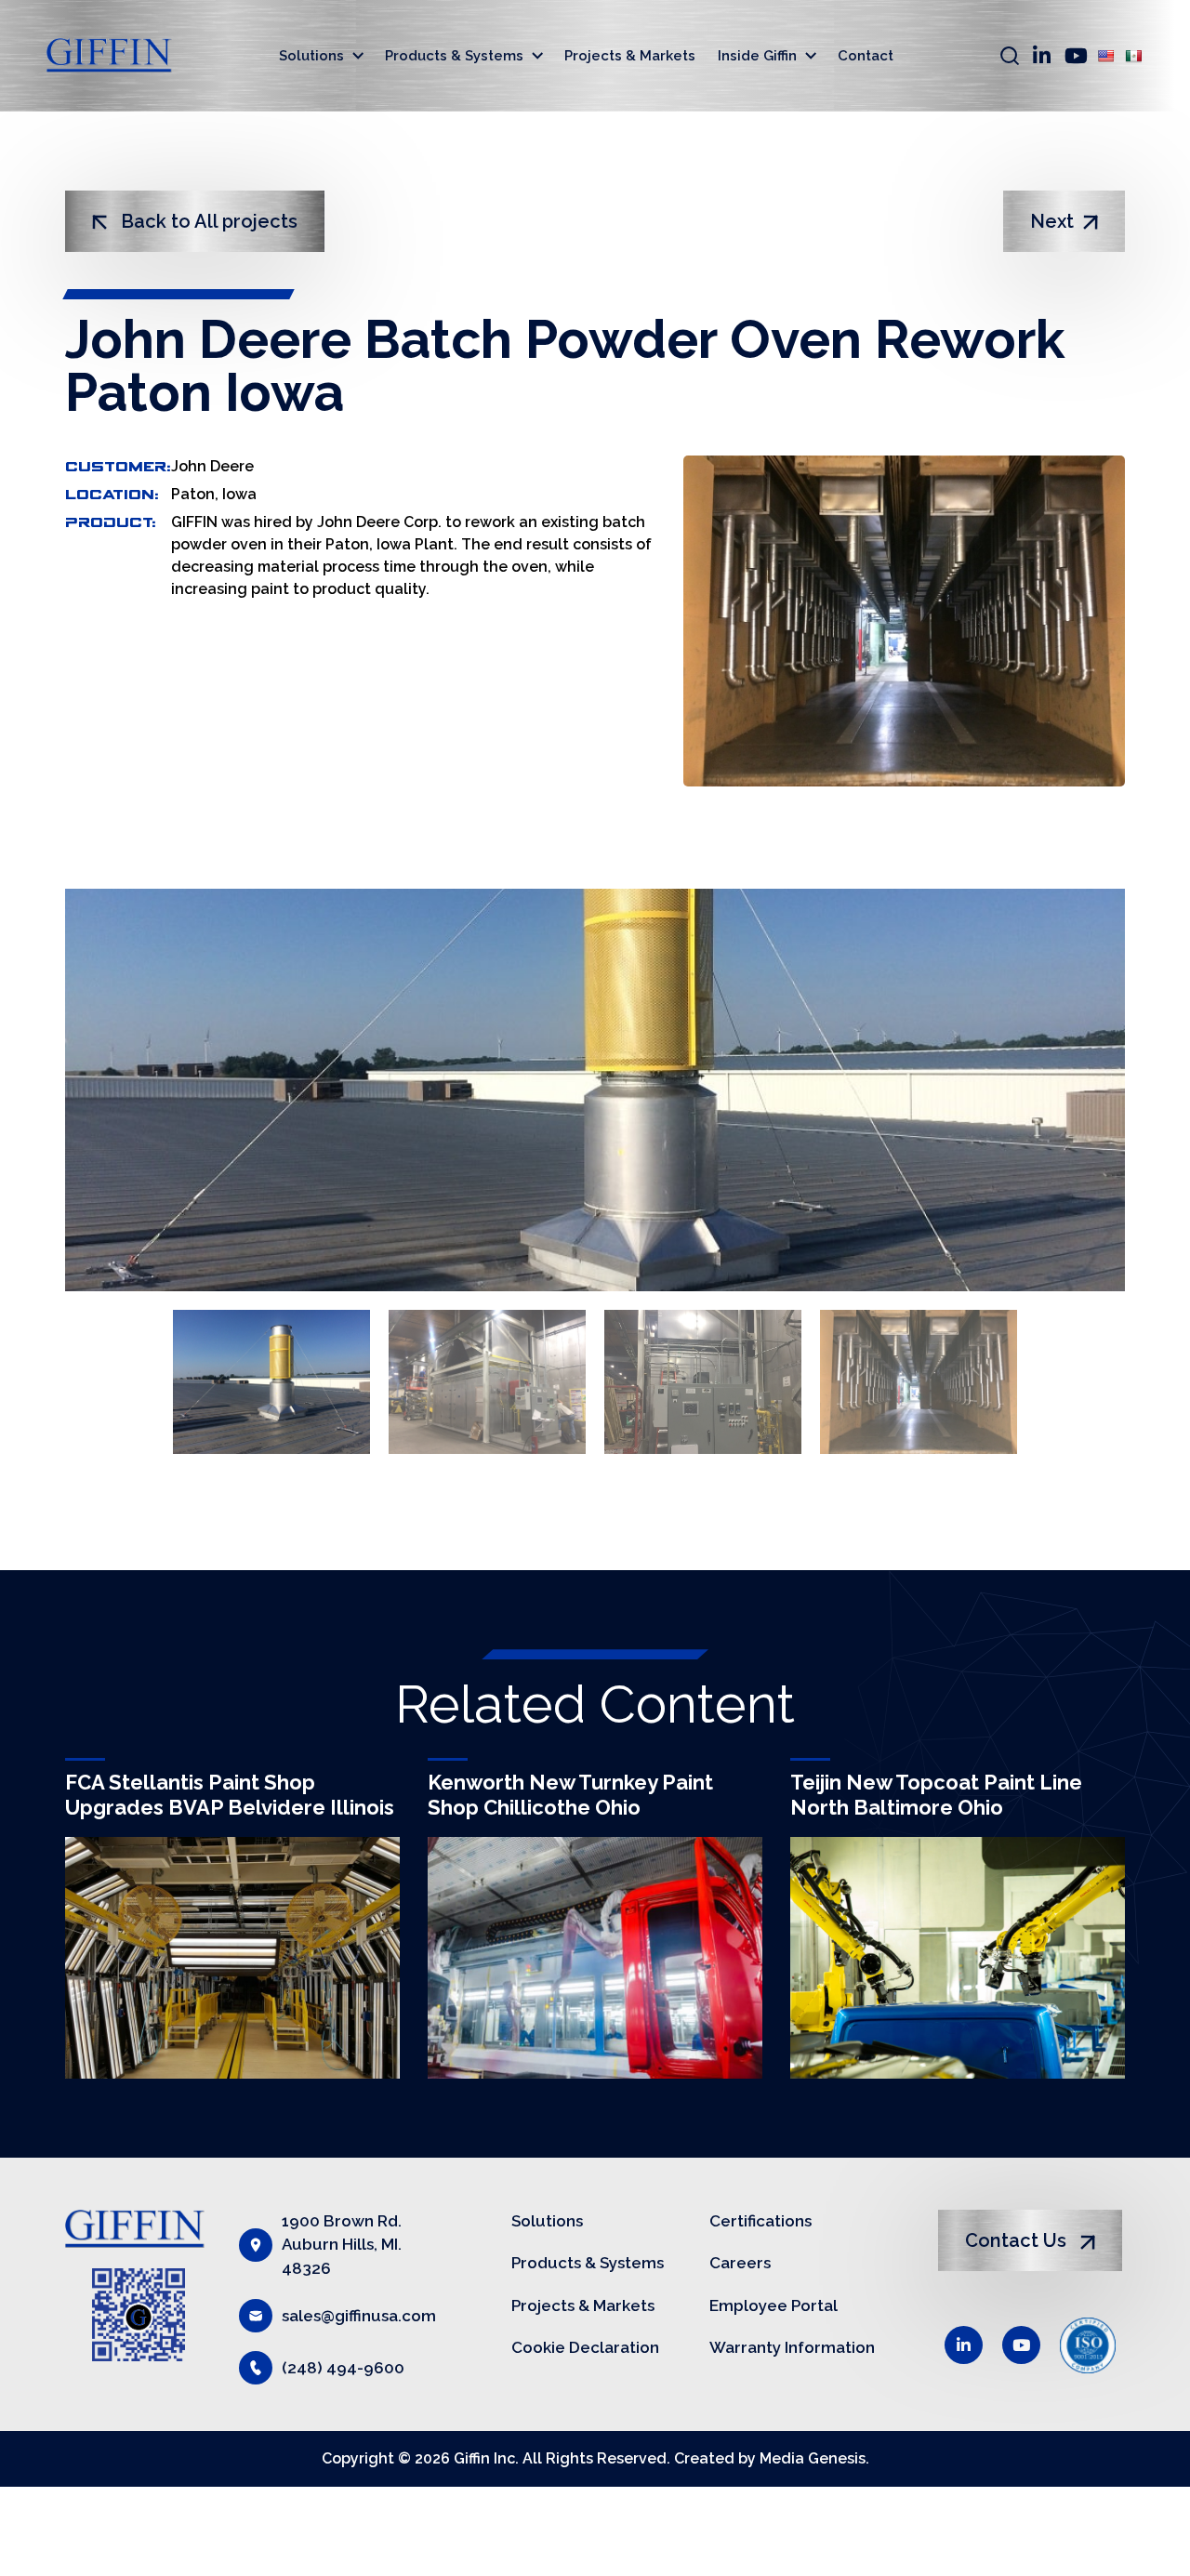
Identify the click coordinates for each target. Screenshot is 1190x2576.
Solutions (311, 56)
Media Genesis (813, 2458)
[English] (1105, 56)
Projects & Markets (630, 56)
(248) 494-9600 (343, 2368)
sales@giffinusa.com (359, 2316)
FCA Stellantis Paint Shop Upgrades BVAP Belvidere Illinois (230, 1794)
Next (1052, 221)
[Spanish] (1133, 56)
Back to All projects (207, 221)
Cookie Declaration (585, 2347)
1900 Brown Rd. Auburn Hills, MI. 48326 (342, 2245)
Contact (866, 56)
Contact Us (1018, 2240)
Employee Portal (773, 2305)
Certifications (760, 2221)
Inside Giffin (757, 56)
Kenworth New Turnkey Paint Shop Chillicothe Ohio (570, 1794)
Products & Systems (454, 56)
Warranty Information (792, 2347)
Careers (740, 2263)
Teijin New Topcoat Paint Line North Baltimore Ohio (936, 1794)
